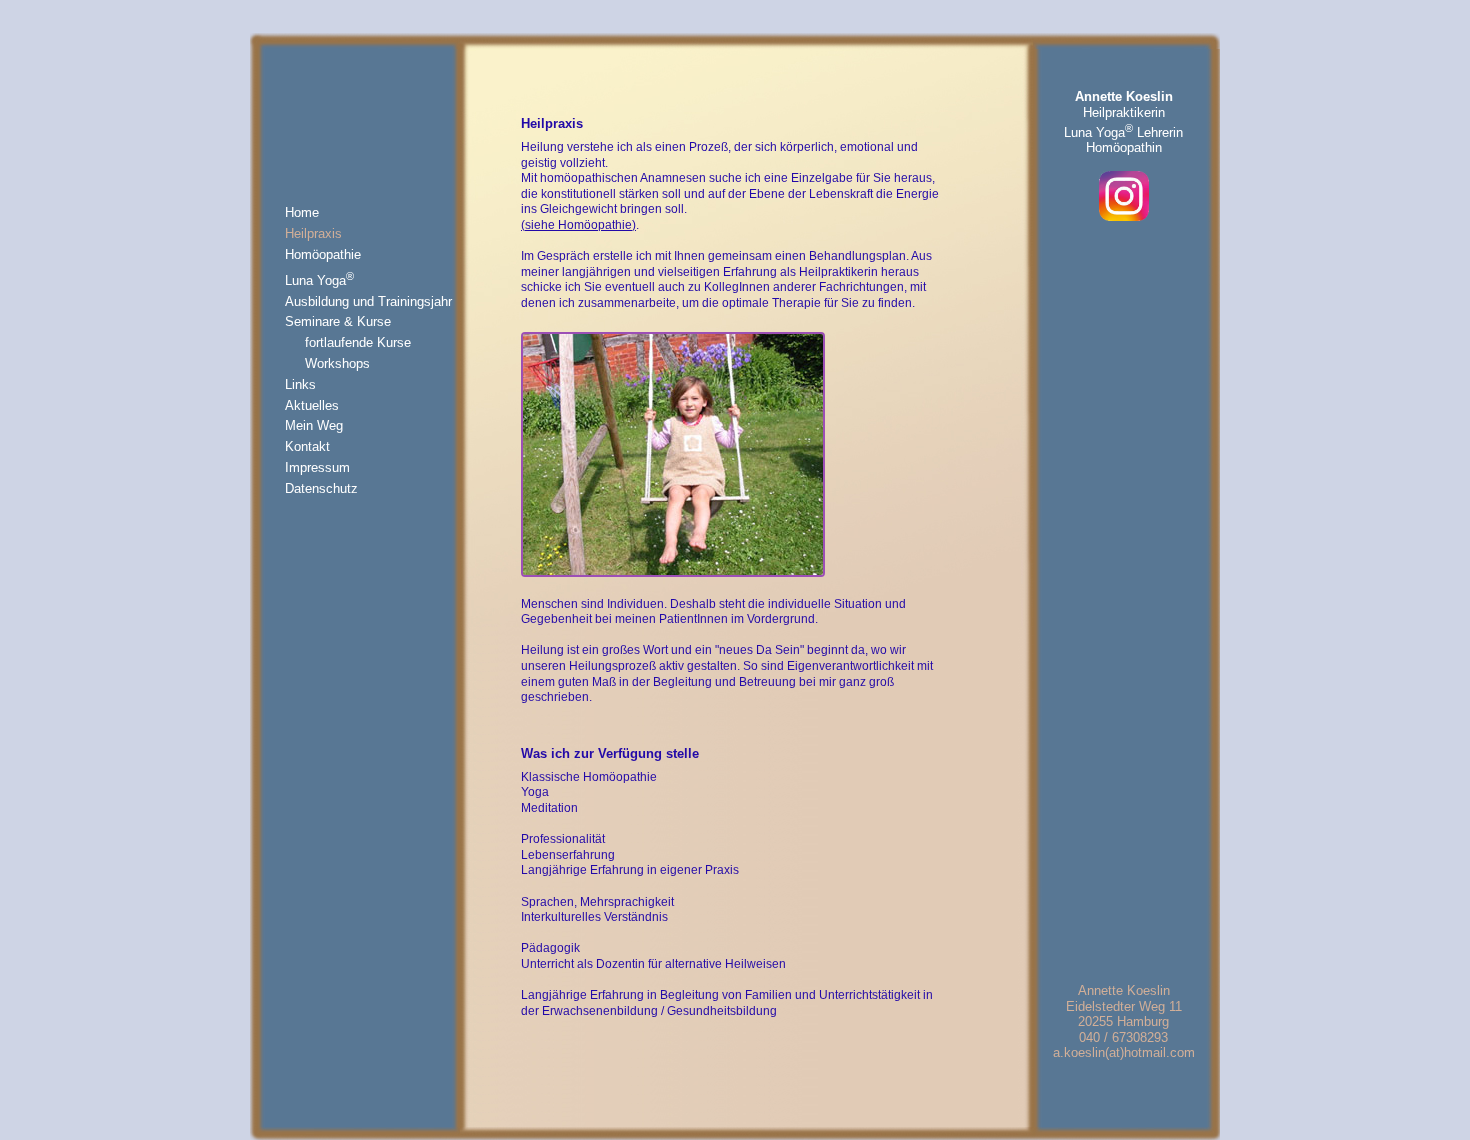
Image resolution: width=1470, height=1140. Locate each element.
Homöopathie (323, 254)
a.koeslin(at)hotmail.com (1124, 1052)
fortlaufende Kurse (358, 342)
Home (302, 212)
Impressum (317, 467)
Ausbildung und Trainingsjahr (368, 301)
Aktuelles (312, 405)
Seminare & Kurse (338, 321)
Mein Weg (314, 425)
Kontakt (307, 446)
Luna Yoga (319, 280)
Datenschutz (321, 488)
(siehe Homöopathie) (578, 225)
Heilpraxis (313, 233)
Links (300, 384)
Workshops (337, 363)
